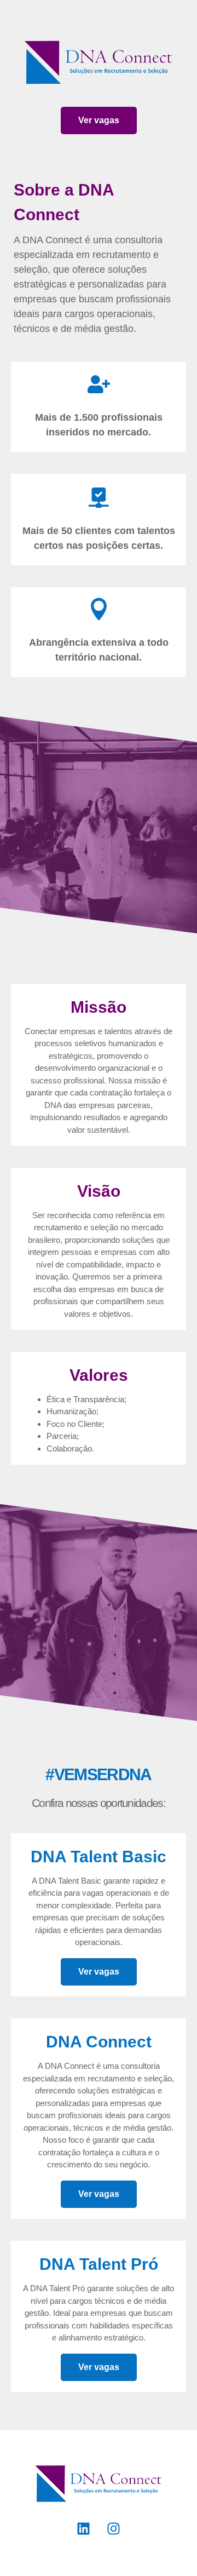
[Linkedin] (84, 2528)
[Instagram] (114, 2528)
